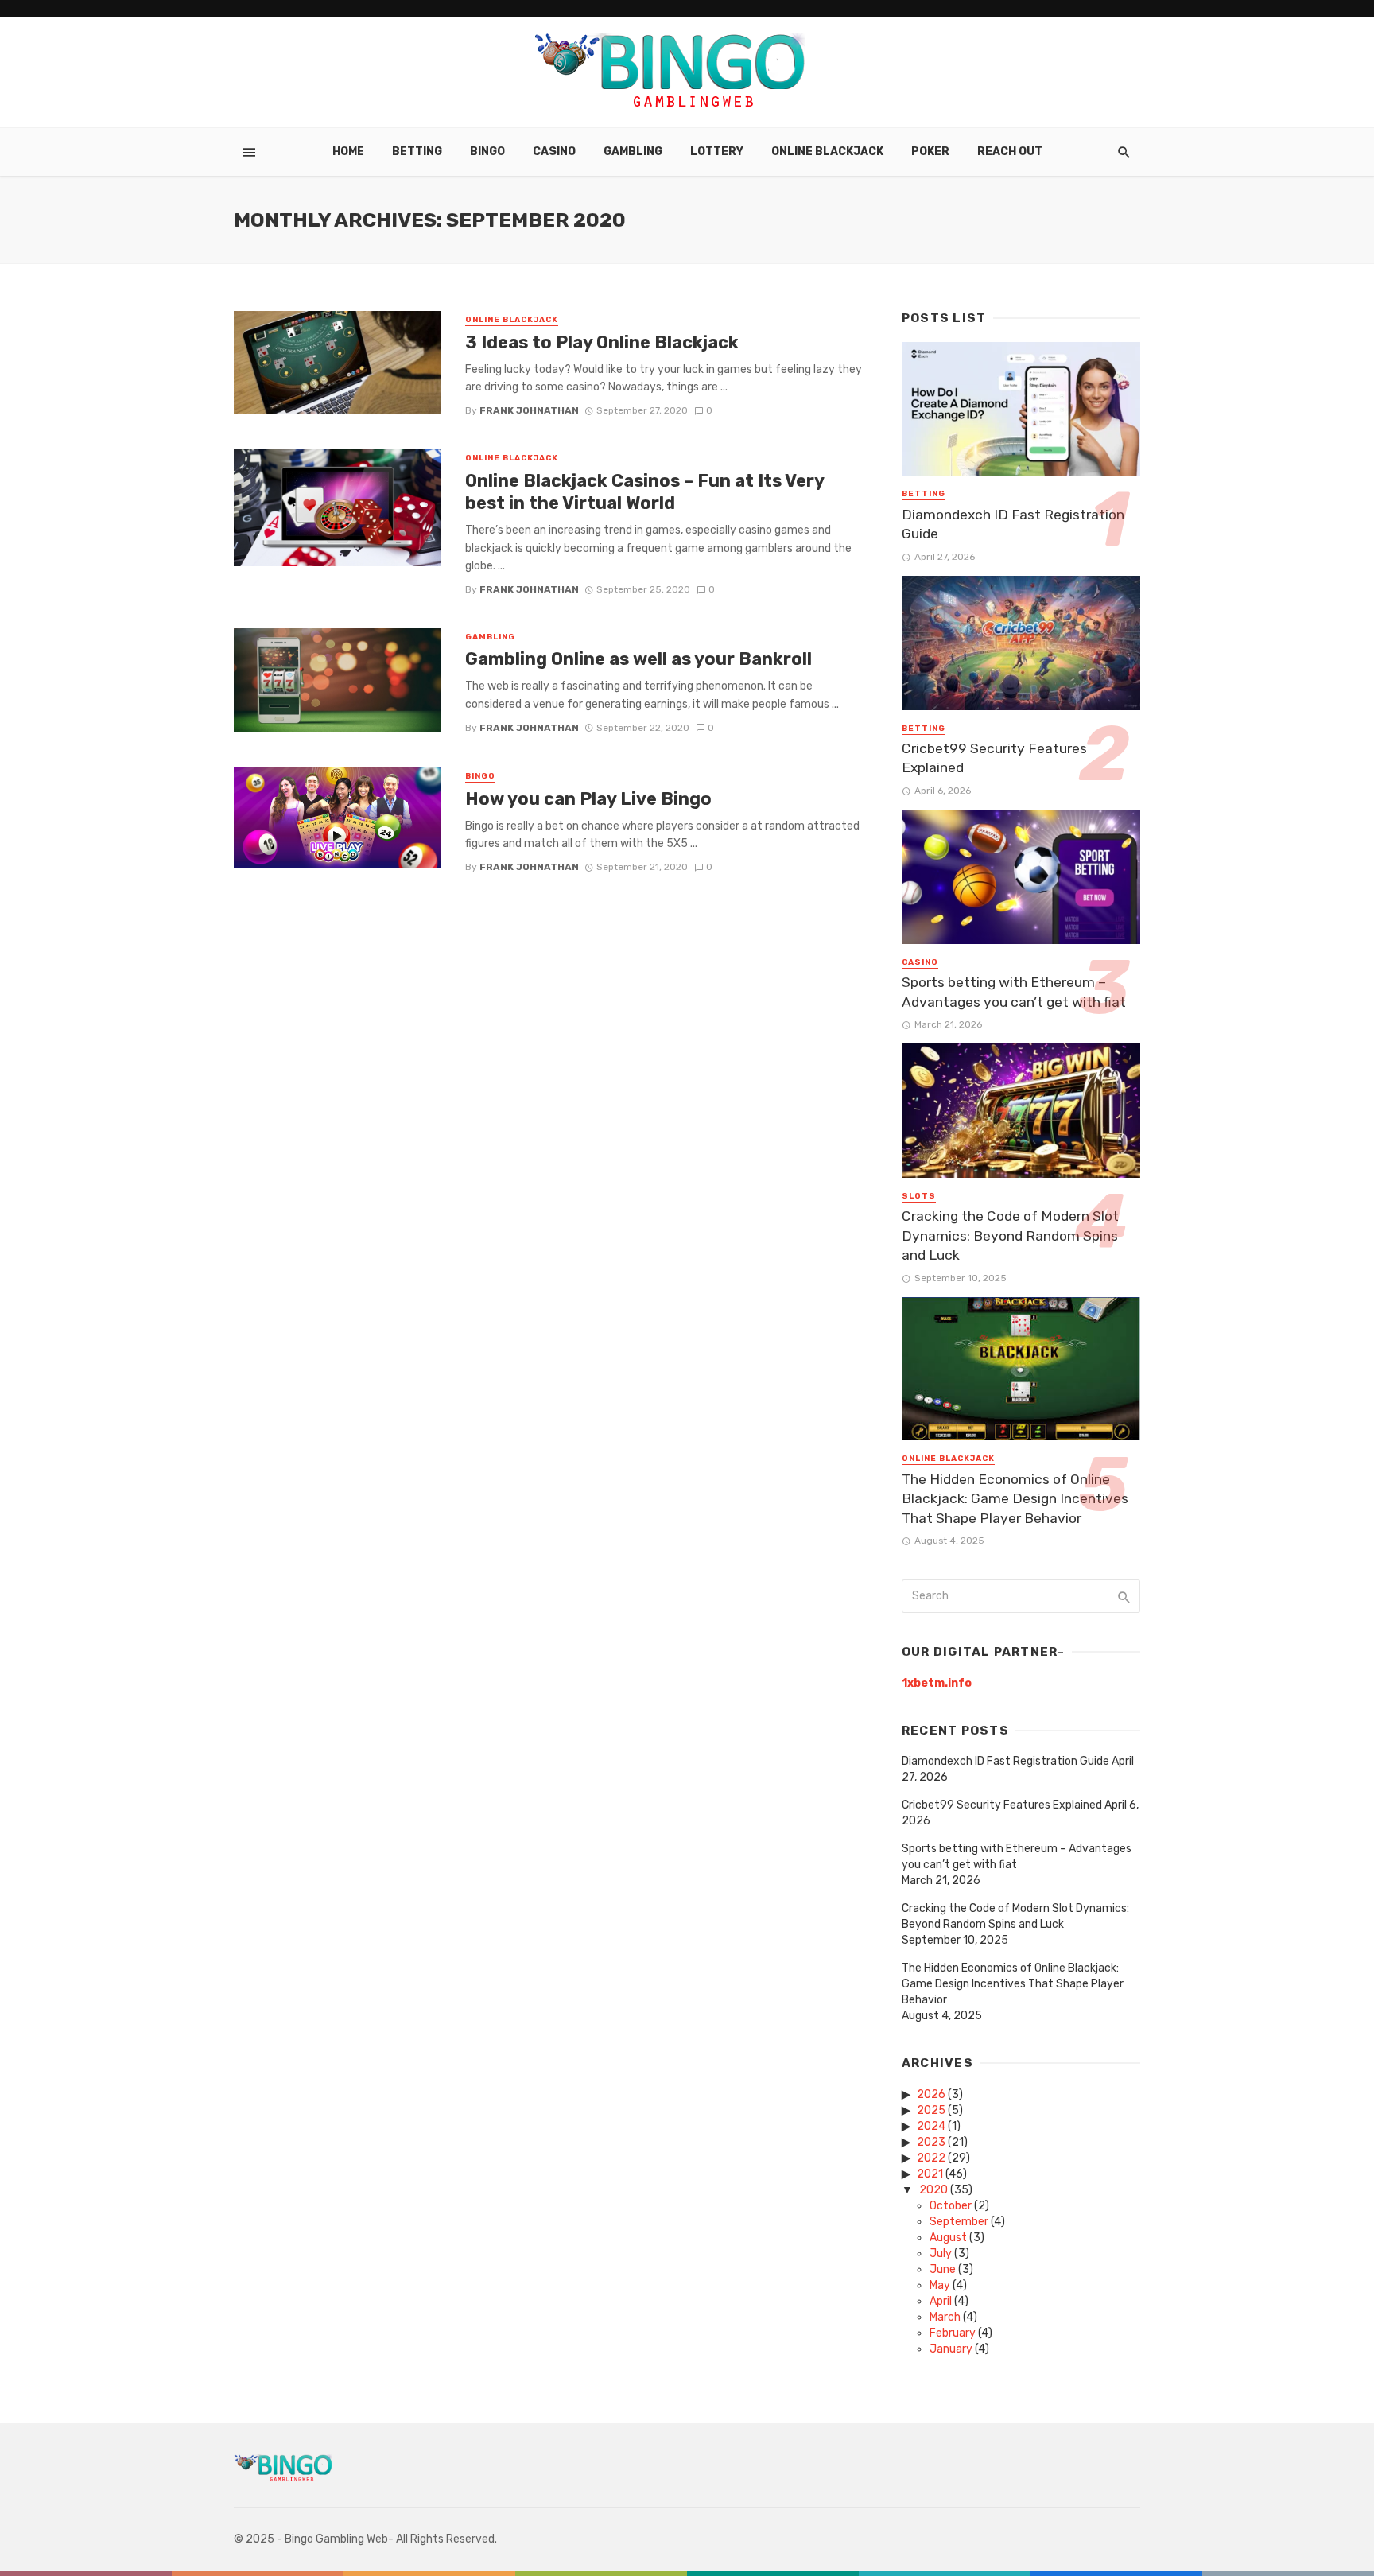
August (948, 2238)
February (953, 2333)
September (959, 2222)
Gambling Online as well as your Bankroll (638, 659)
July (941, 2254)
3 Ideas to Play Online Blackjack (602, 342)
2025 (931, 2110)
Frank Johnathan (529, 410)
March (945, 2317)
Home (348, 152)
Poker (930, 152)
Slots (919, 1196)
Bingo (487, 152)
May (940, 2285)
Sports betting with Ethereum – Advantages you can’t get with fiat (1014, 992)
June (943, 2269)
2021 (930, 2174)
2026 (931, 2094)
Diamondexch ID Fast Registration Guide (1013, 525)
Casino (554, 152)
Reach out (1010, 152)
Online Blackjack (827, 152)
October (951, 2206)
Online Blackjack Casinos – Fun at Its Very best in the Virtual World (644, 492)
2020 (933, 2190)
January (951, 2349)
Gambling (633, 152)
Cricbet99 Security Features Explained (994, 758)
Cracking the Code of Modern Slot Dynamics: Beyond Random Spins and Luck (1010, 1236)
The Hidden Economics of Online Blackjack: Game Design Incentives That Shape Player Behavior (1015, 1499)
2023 (931, 2142)
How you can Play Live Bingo (588, 799)
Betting (417, 152)
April (941, 2301)
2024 (931, 2126)
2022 (931, 2158)
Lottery (717, 152)
